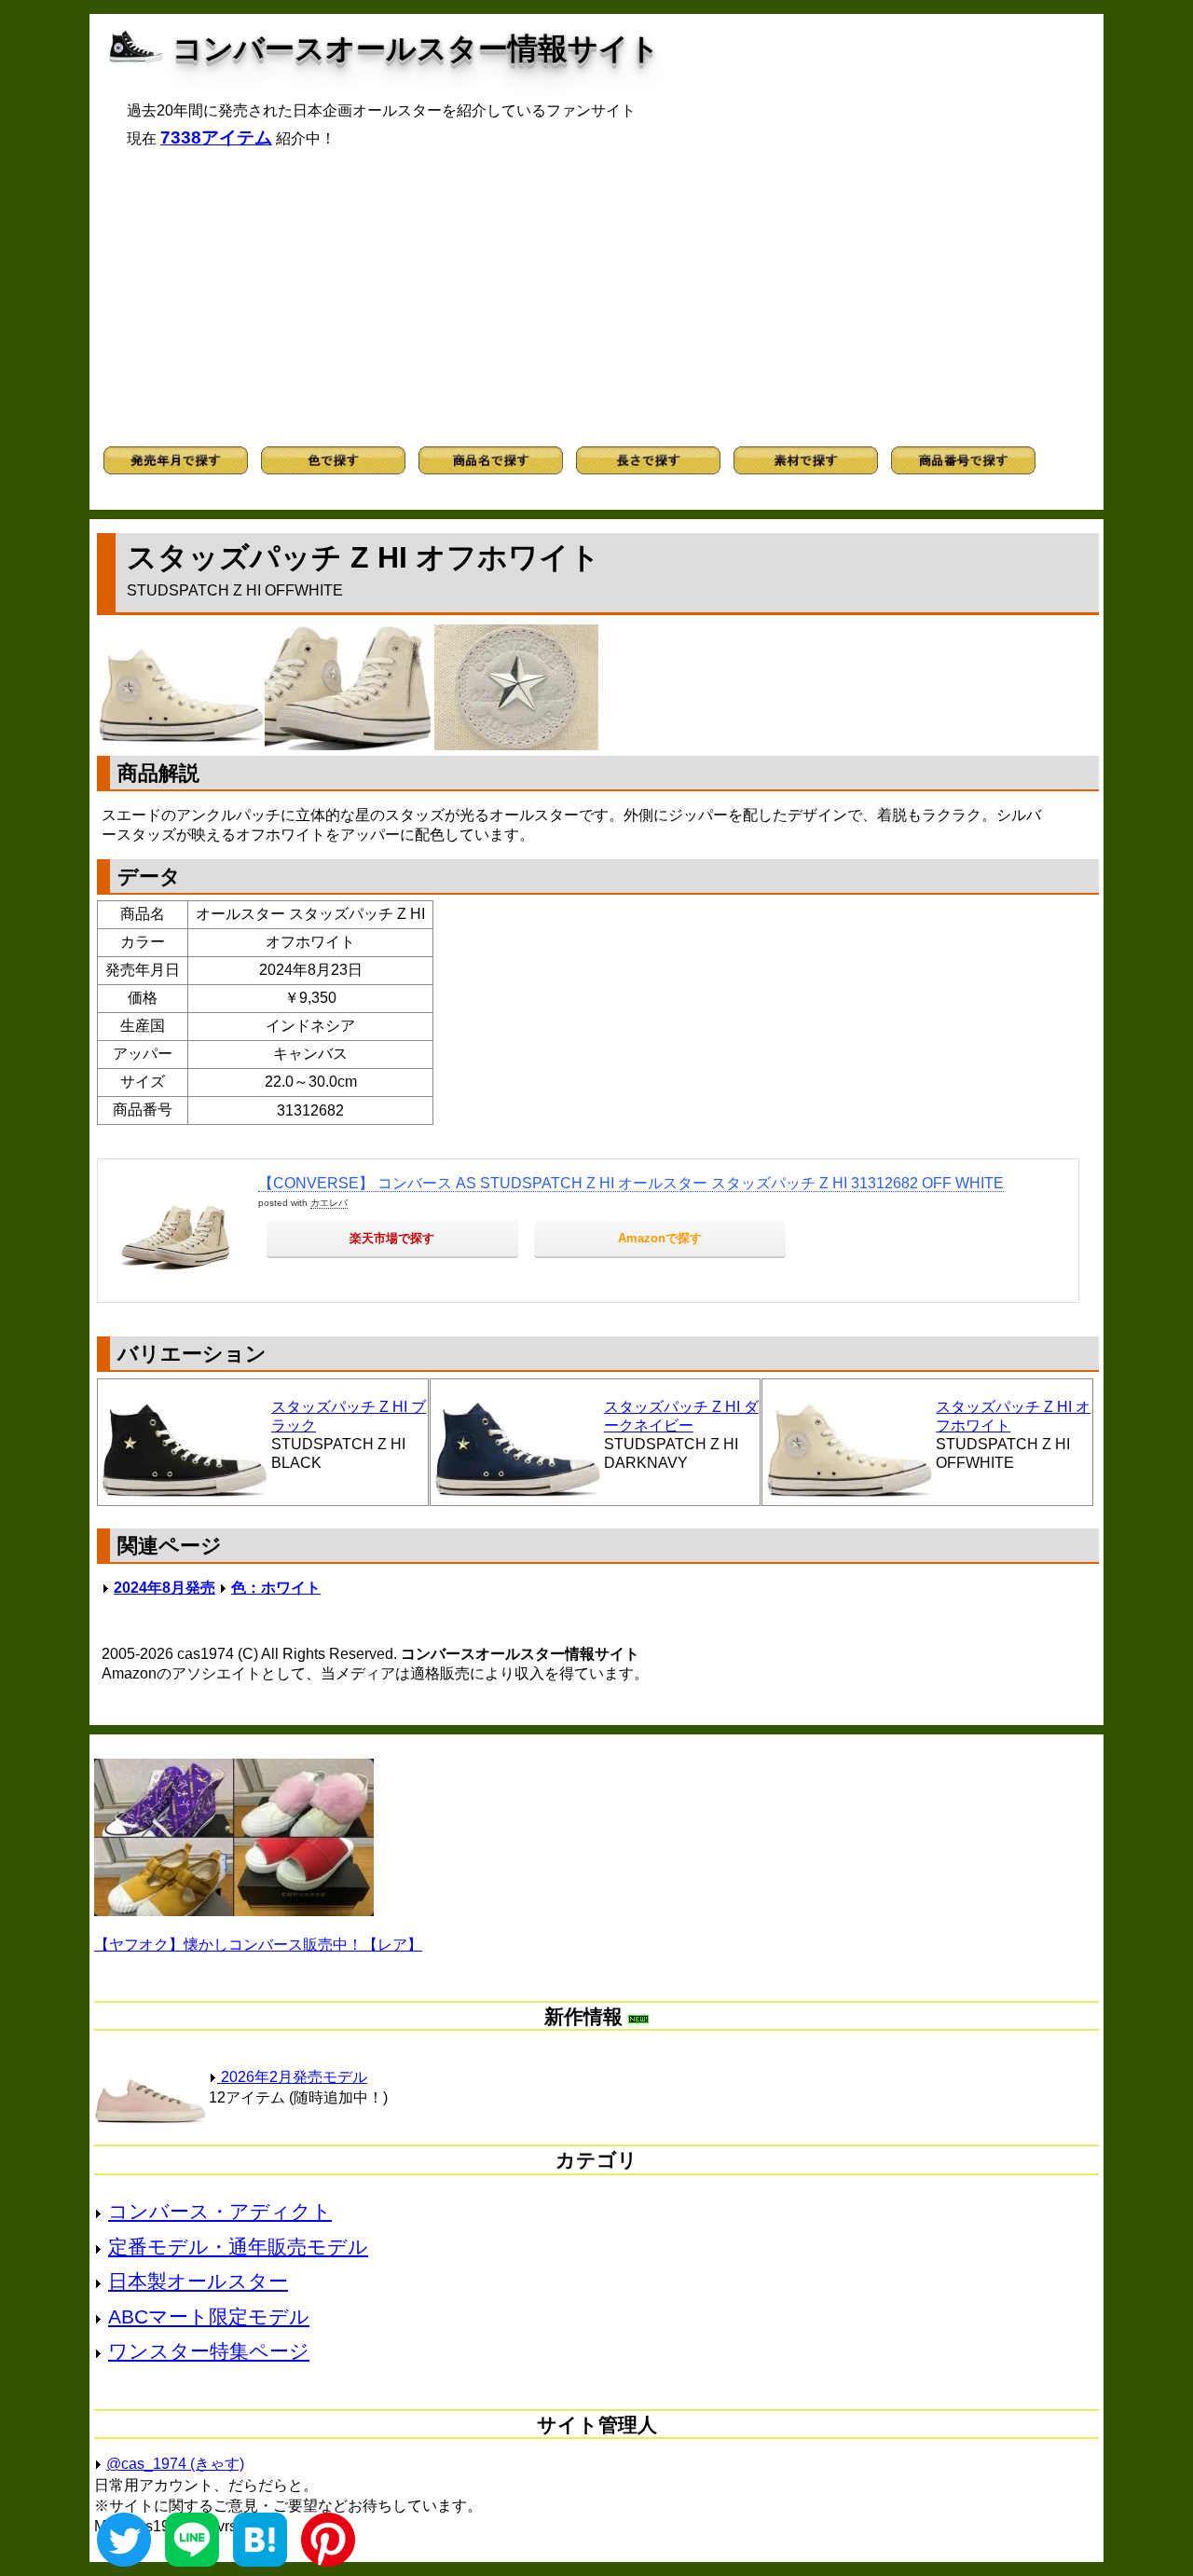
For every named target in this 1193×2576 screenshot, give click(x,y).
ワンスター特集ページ (209, 2351)
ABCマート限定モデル (209, 2316)
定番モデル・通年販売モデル (238, 2247)
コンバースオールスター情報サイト (416, 48)
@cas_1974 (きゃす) (175, 2464)
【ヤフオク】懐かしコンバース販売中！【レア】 (258, 1945)
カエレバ (329, 1203)
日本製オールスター (198, 2281)
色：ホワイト (276, 1588)
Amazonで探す (660, 1238)
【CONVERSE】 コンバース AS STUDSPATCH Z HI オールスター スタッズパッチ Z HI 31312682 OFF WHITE (631, 1183)
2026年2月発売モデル (292, 2077)
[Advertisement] (596, 297)
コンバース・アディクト (220, 2211)
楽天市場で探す (392, 1238)
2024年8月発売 (165, 1588)
